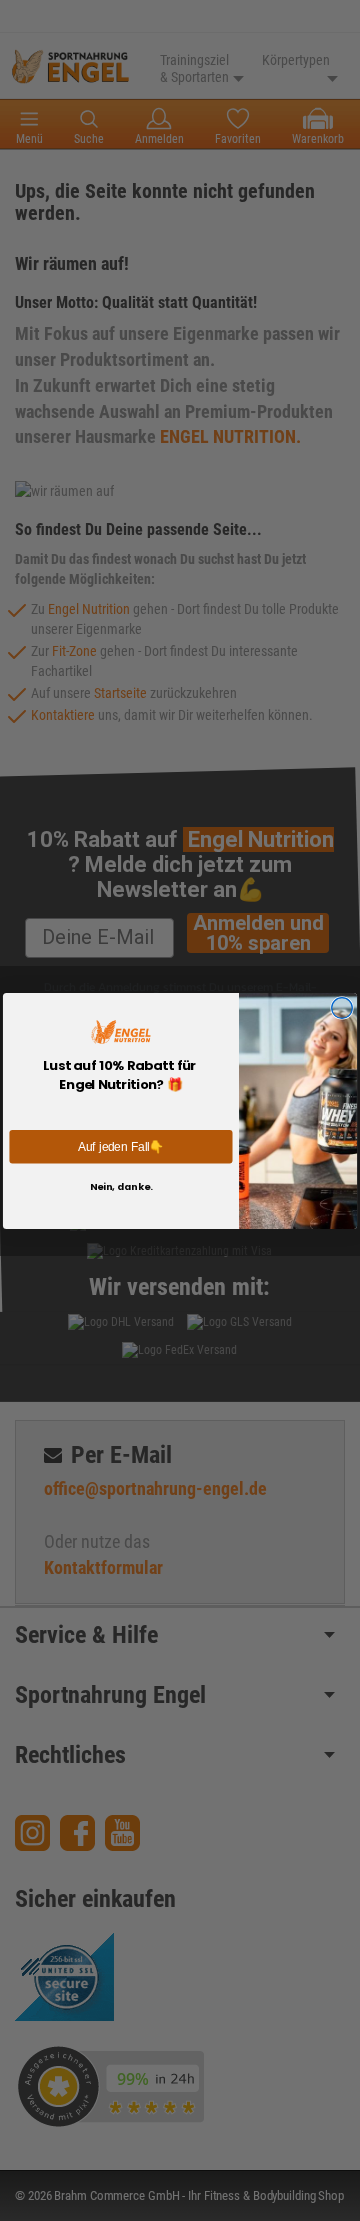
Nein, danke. (121, 1186)
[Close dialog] (342, 1007)
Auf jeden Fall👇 (121, 1145)
